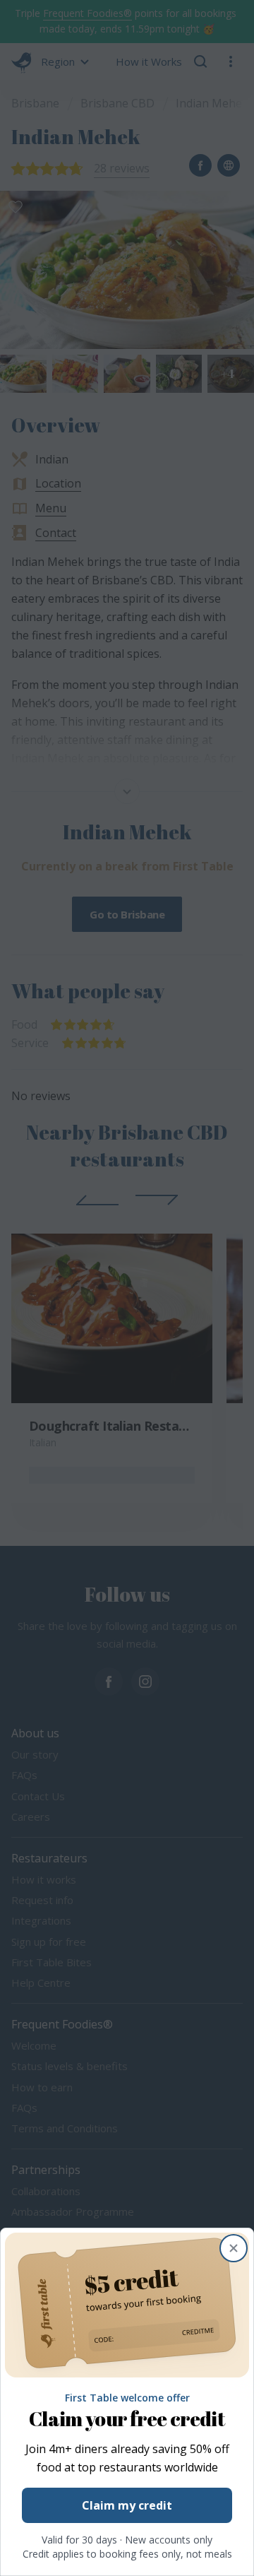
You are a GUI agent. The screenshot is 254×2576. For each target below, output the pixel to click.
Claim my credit (127, 2505)
